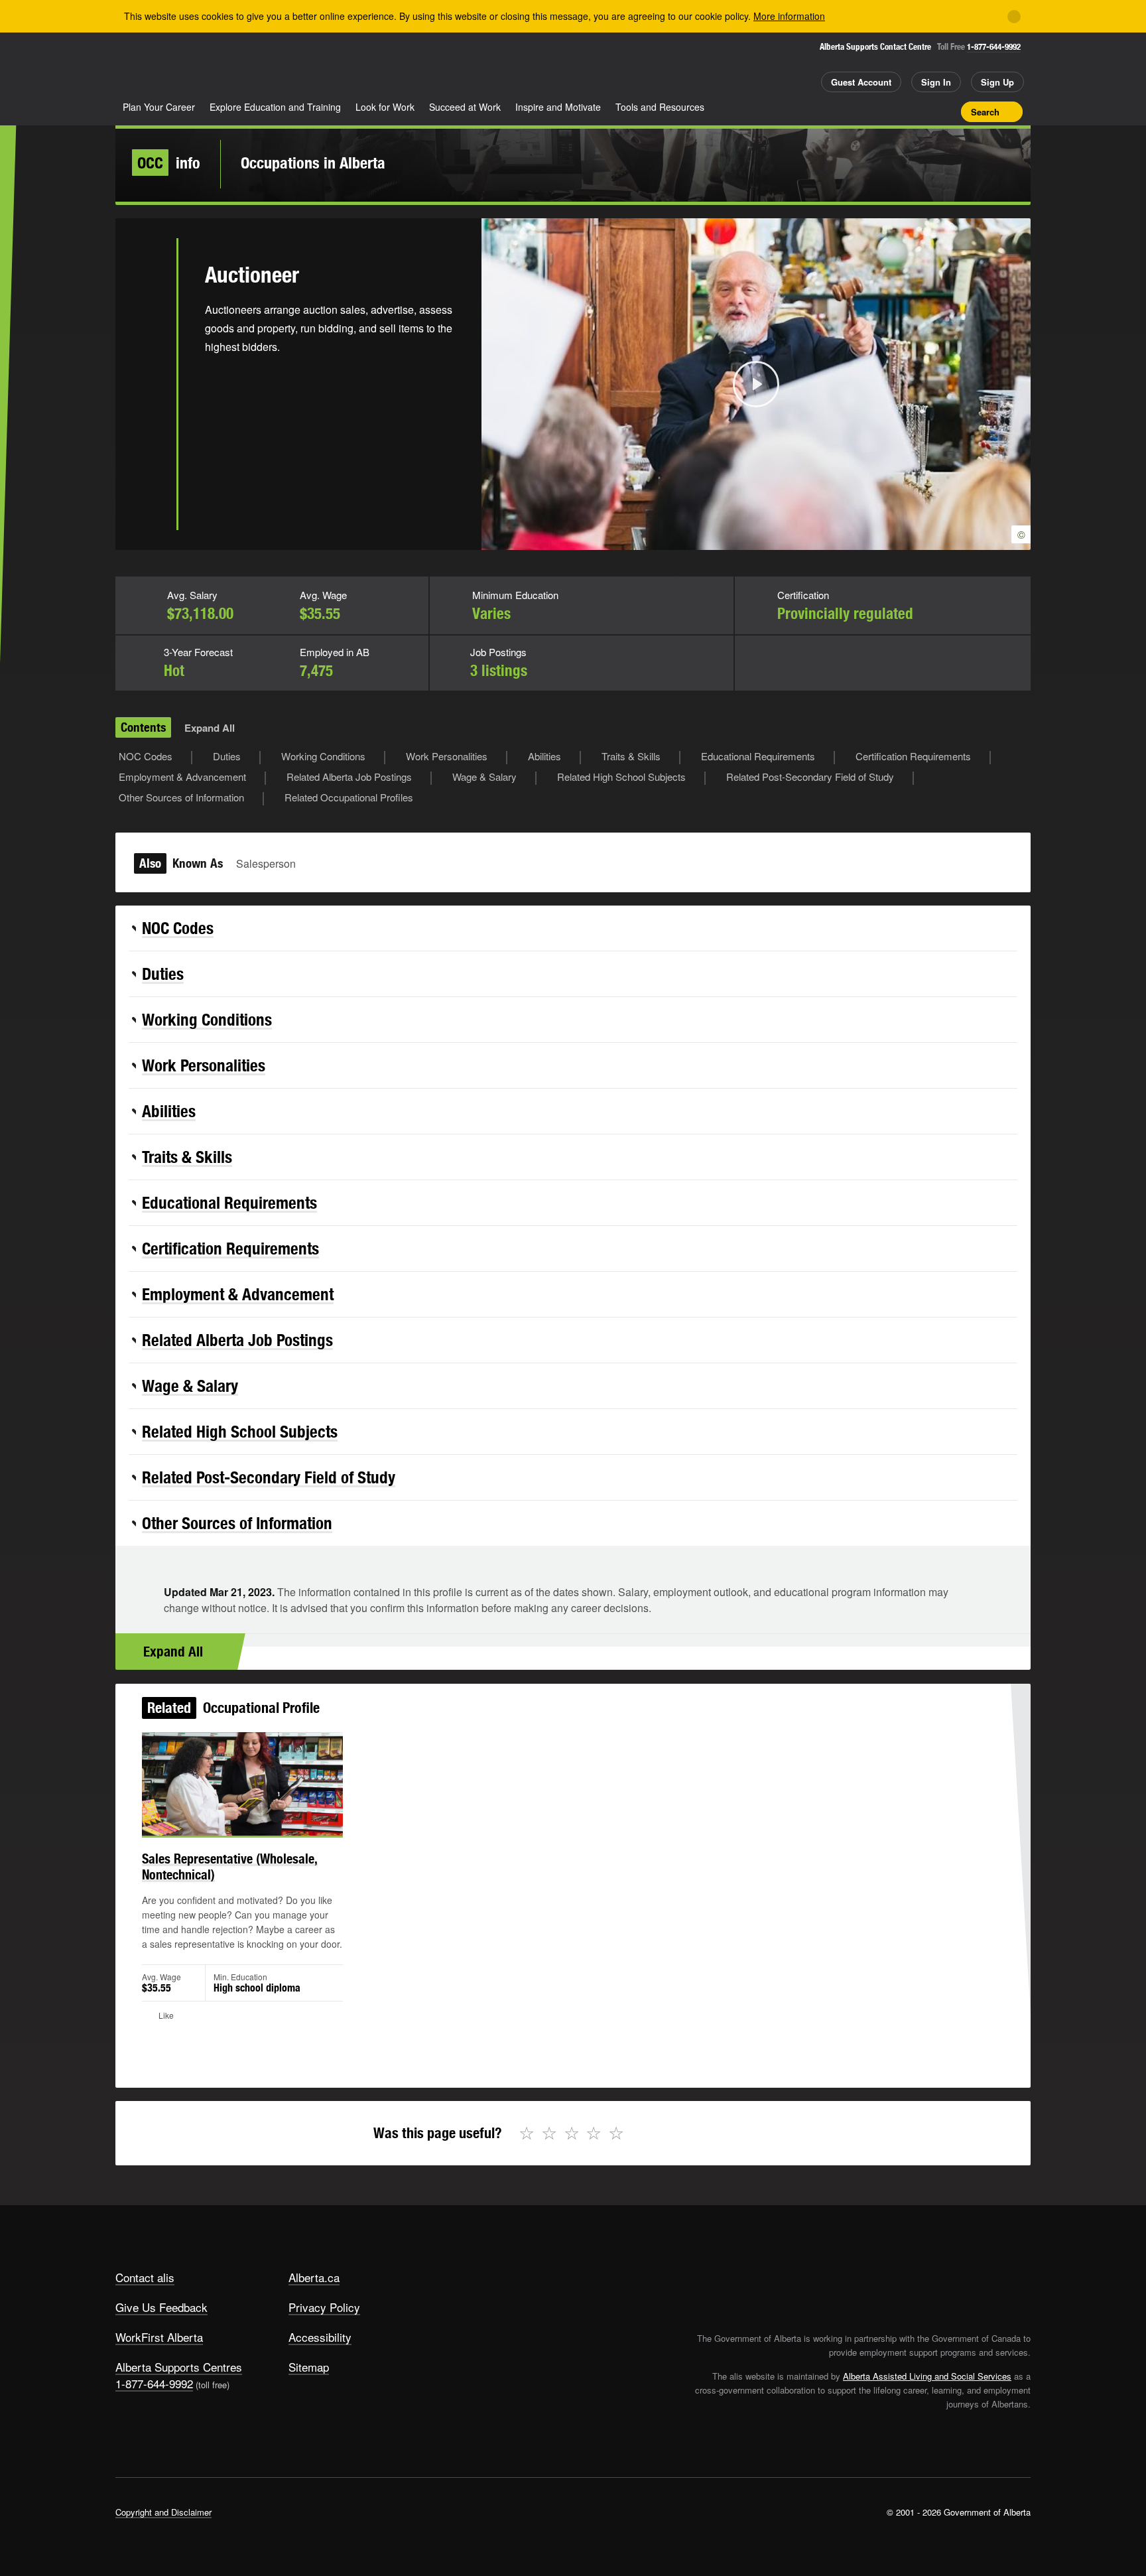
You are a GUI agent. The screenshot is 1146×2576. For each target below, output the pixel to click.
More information (789, 16)
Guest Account (861, 82)
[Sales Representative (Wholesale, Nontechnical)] (242, 1784)
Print (946, 111)
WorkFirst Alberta (159, 2337)
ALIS (257, 65)
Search (985, 112)
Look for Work (385, 107)
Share (877, 111)
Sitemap (309, 2367)
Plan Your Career (159, 107)
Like (923, 111)
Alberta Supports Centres (179, 2367)
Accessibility (320, 2337)
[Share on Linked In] (146, 357)
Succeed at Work (465, 107)
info (169, 163)
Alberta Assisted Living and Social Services (927, 2376)
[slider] (738, 538)
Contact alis (145, 2277)
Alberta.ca (314, 2277)
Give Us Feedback (161, 2307)
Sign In (936, 82)
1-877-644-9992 (994, 47)
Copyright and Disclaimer (163, 2512)
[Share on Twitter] (146, 271)
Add (900, 111)
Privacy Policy (324, 2307)
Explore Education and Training (275, 107)
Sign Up (997, 82)
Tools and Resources (660, 107)
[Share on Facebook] (146, 314)
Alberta (168, 67)
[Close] (1014, 17)
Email (146, 400)
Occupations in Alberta (313, 163)
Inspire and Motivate (558, 107)
